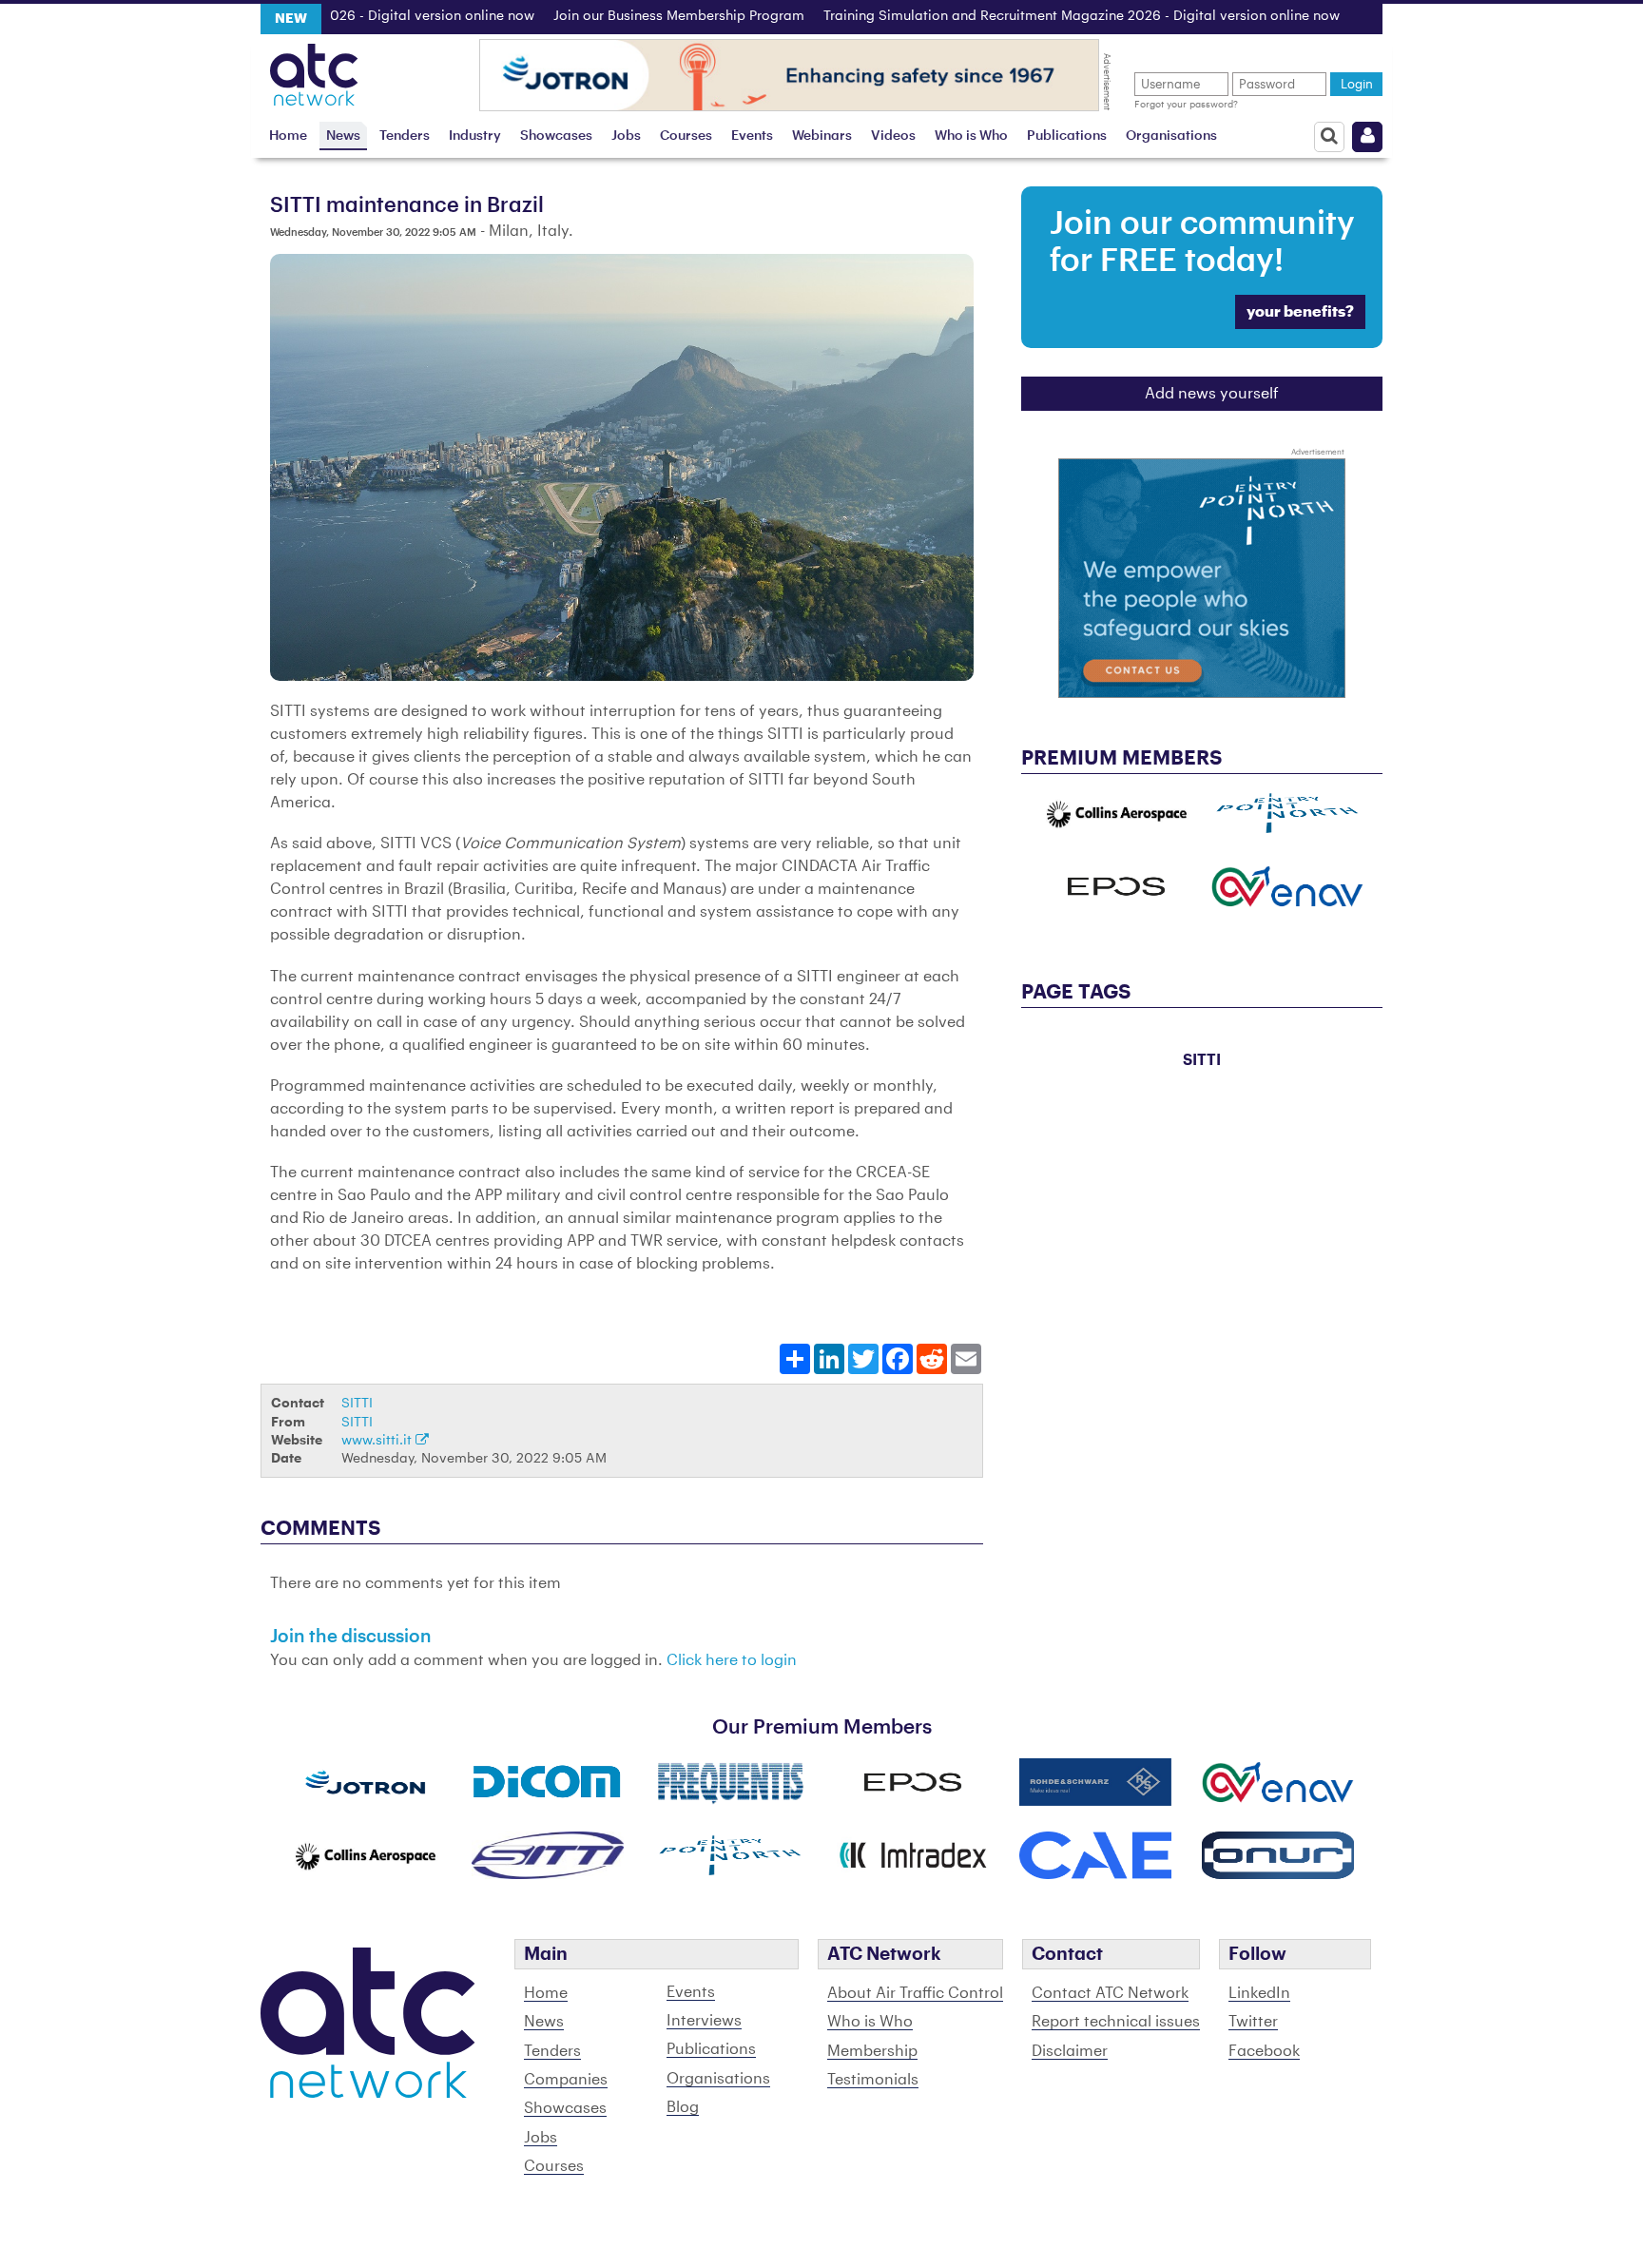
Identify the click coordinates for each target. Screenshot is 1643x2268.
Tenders (405, 136)
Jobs (626, 136)
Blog (683, 2107)
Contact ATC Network (1110, 1993)
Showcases (556, 136)
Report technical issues (1116, 2022)
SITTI (357, 1403)
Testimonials (873, 2080)
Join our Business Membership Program (624, 16)
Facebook (1264, 2051)
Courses (686, 136)
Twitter (1253, 2022)
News (343, 136)
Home (288, 136)
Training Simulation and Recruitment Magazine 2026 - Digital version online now (1026, 16)
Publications (1067, 136)
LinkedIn (1259, 1993)
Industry (475, 136)
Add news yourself (1212, 394)
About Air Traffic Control (915, 1993)
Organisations (1171, 136)
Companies (566, 2080)
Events (752, 136)
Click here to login (732, 1660)
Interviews (704, 2021)
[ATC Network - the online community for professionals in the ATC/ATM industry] (314, 69)
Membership (872, 2051)
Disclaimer (1070, 2051)
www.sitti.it (378, 1440)
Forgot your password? (1186, 105)
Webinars (822, 136)
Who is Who (971, 136)
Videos (893, 136)
